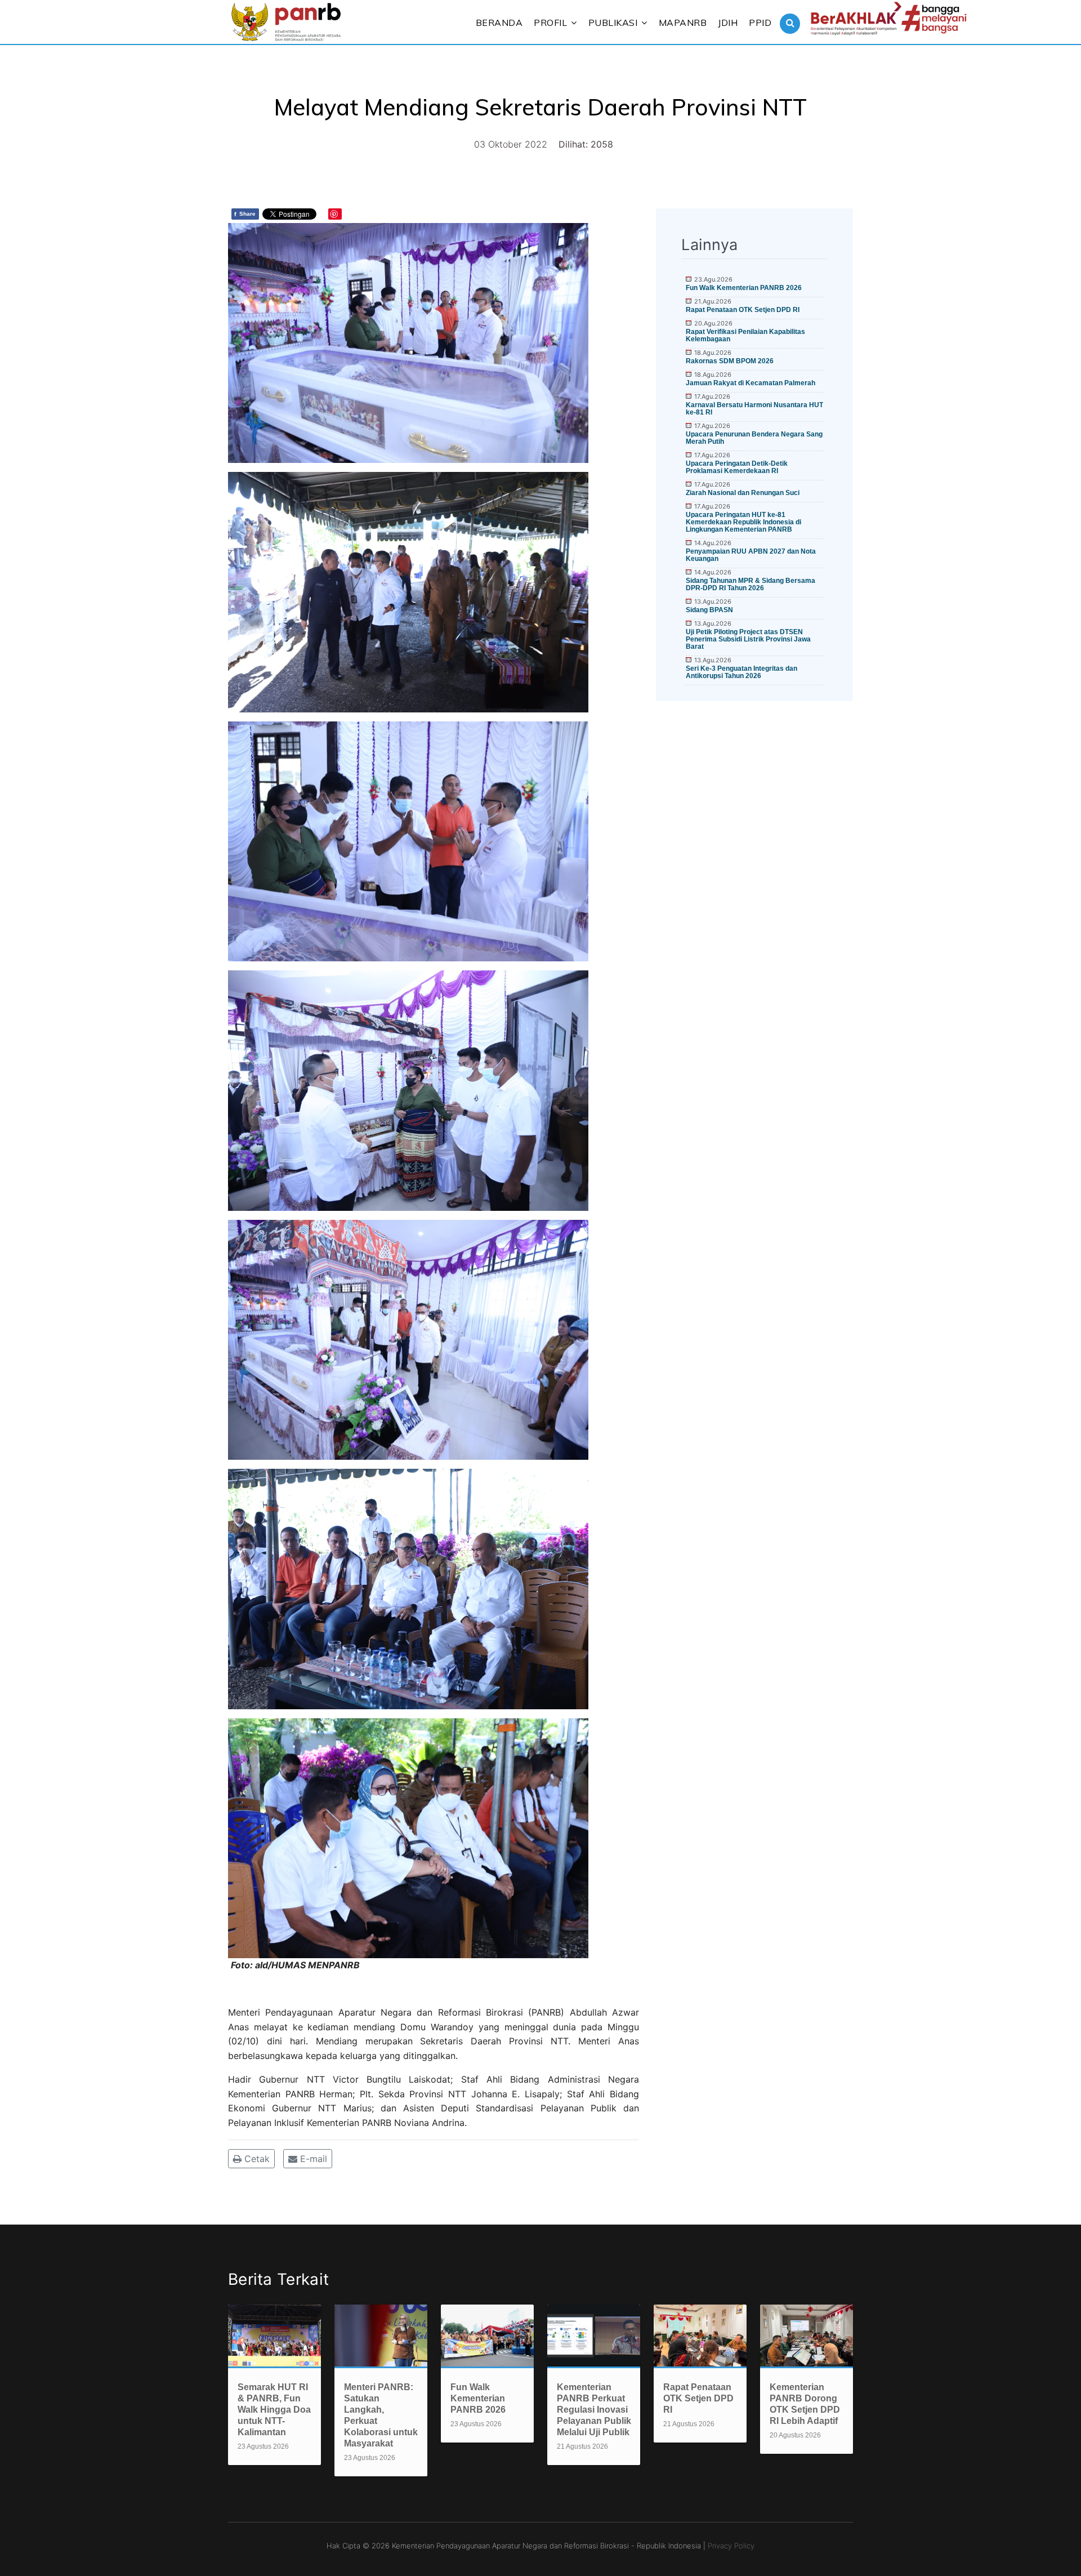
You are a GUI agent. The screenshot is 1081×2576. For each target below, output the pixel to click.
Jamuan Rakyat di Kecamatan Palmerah (751, 383)
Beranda (499, 23)
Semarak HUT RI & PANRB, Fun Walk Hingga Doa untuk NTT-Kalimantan (274, 2410)
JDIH (728, 23)
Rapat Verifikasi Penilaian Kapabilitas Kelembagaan (745, 335)
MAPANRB (683, 23)
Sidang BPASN (709, 610)
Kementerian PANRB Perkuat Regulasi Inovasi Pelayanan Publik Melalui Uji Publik (594, 2410)
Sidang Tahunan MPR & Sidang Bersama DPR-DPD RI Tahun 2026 (751, 584)
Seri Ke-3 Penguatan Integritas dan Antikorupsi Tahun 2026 (741, 672)
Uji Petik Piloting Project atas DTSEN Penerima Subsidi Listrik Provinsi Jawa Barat (748, 639)
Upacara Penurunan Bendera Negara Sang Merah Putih (754, 438)
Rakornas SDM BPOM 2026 (730, 361)
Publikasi (613, 23)
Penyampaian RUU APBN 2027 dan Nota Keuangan (751, 555)
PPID (760, 23)
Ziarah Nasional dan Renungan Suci (743, 493)
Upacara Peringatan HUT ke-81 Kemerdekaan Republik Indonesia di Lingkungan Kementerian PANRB (743, 522)
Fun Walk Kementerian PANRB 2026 (744, 288)
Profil (550, 23)
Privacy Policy (731, 2546)
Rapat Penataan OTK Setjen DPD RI (743, 310)
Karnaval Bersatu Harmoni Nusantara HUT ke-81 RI (754, 409)
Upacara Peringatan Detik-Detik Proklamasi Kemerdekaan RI (737, 467)
